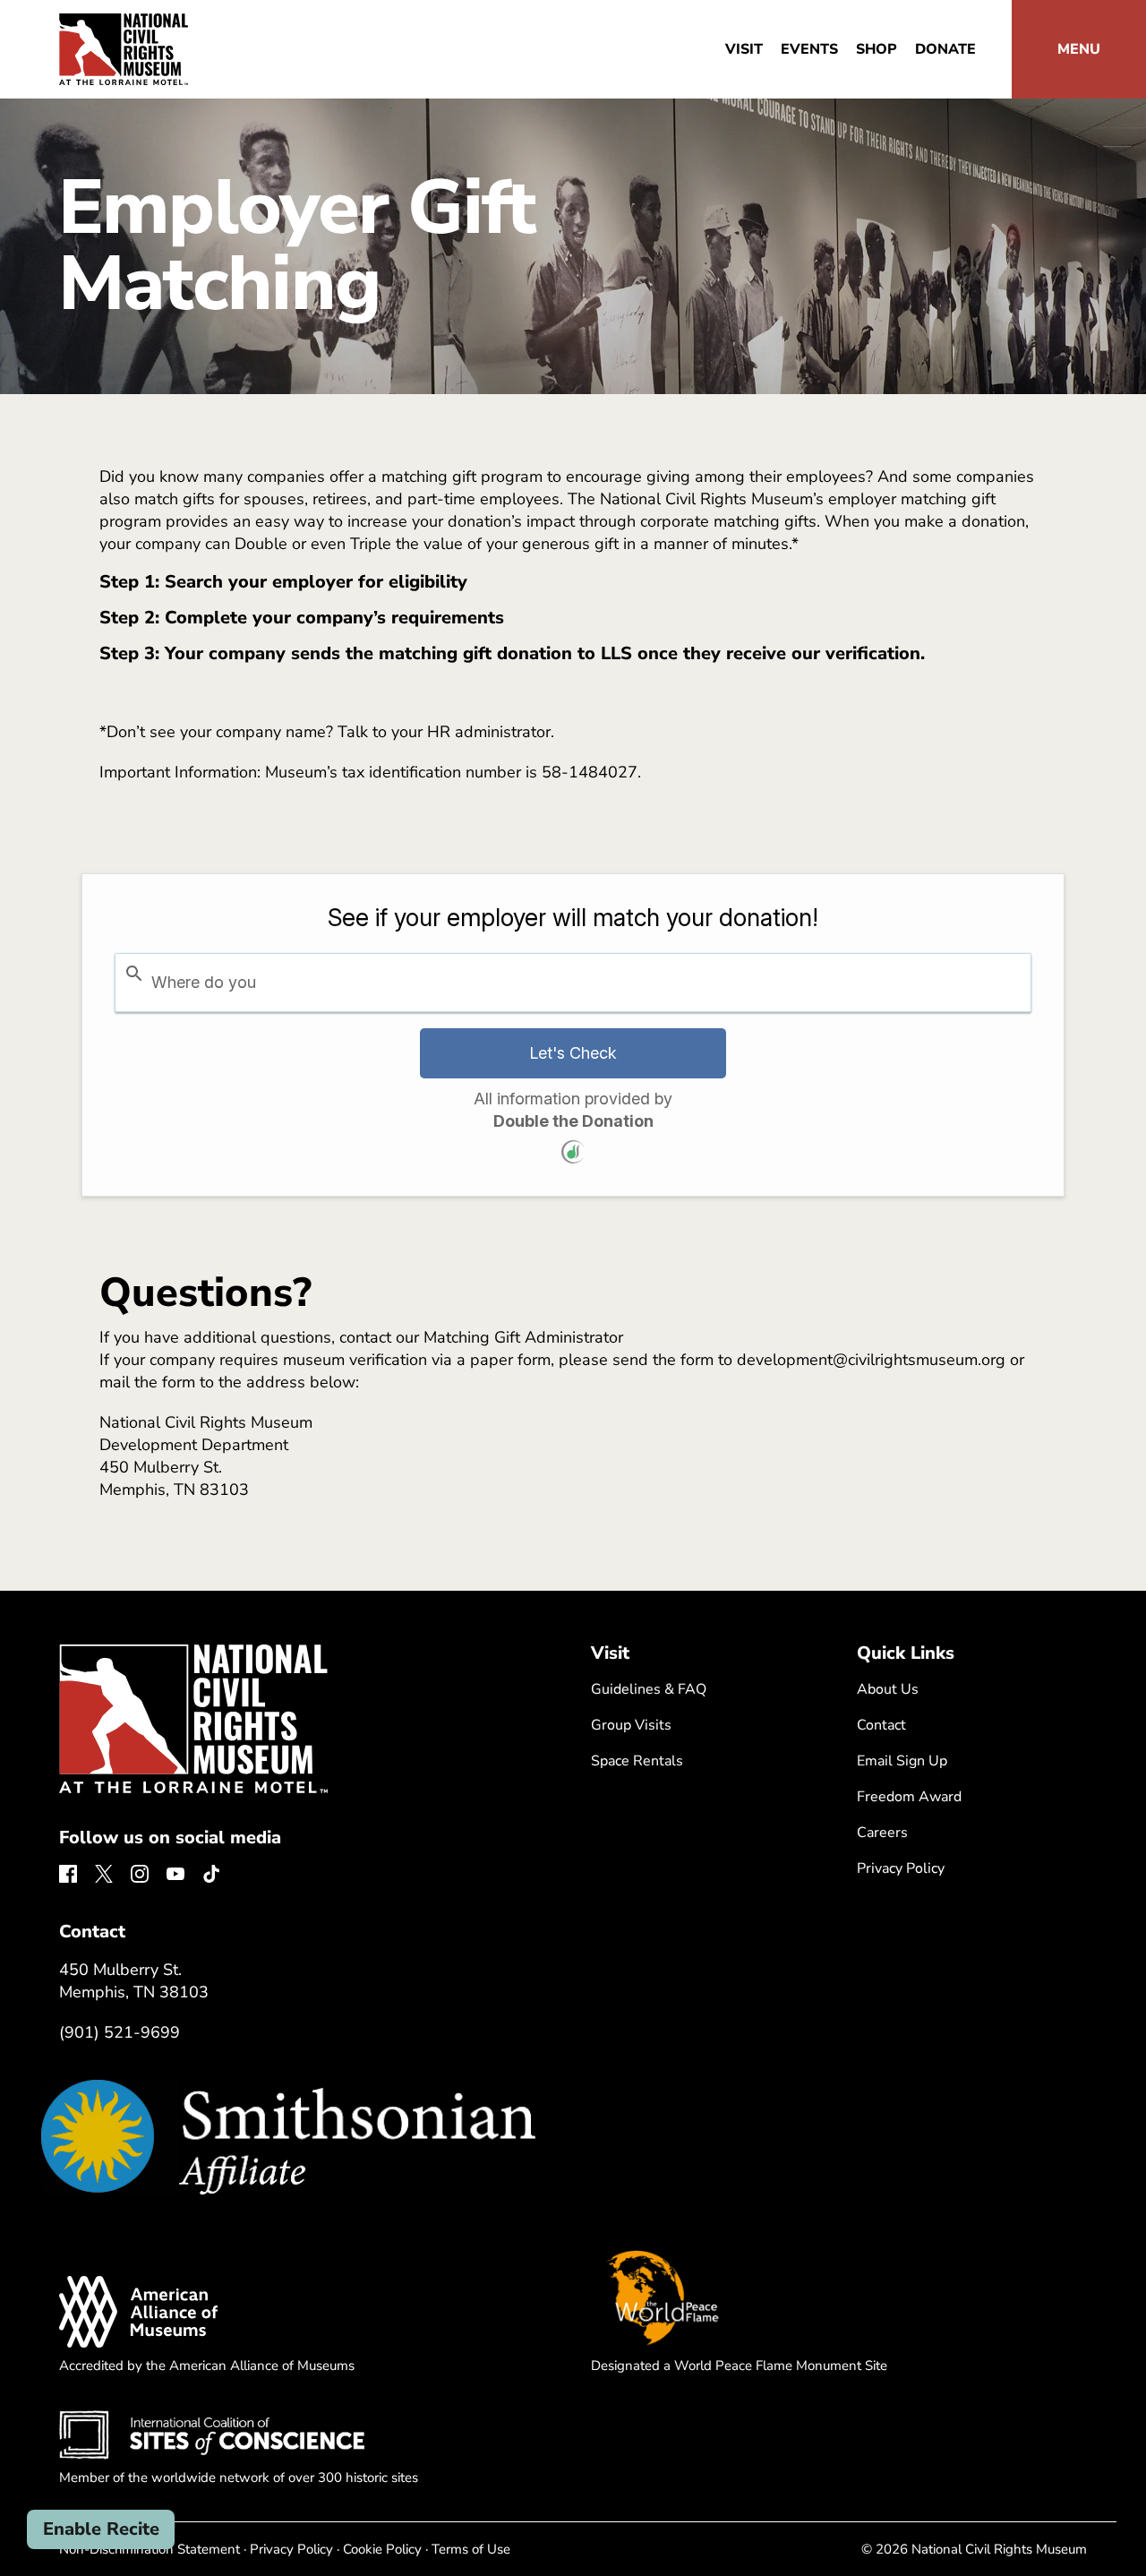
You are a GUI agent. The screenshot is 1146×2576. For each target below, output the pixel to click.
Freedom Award (909, 1797)
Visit (744, 49)
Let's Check (573, 1053)
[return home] (124, 24)
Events (809, 49)
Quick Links (906, 1653)
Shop (877, 49)
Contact (881, 1725)
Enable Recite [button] (101, 2529)
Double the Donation (573, 1121)
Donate (945, 49)
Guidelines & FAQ (649, 1689)
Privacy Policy (901, 1868)
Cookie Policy (382, 2549)
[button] (1079, 49)
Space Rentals (637, 1761)
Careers (882, 1833)
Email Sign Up (902, 1761)
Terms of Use (471, 2549)
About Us (888, 1689)
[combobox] (573, 983)
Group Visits (631, 1725)
